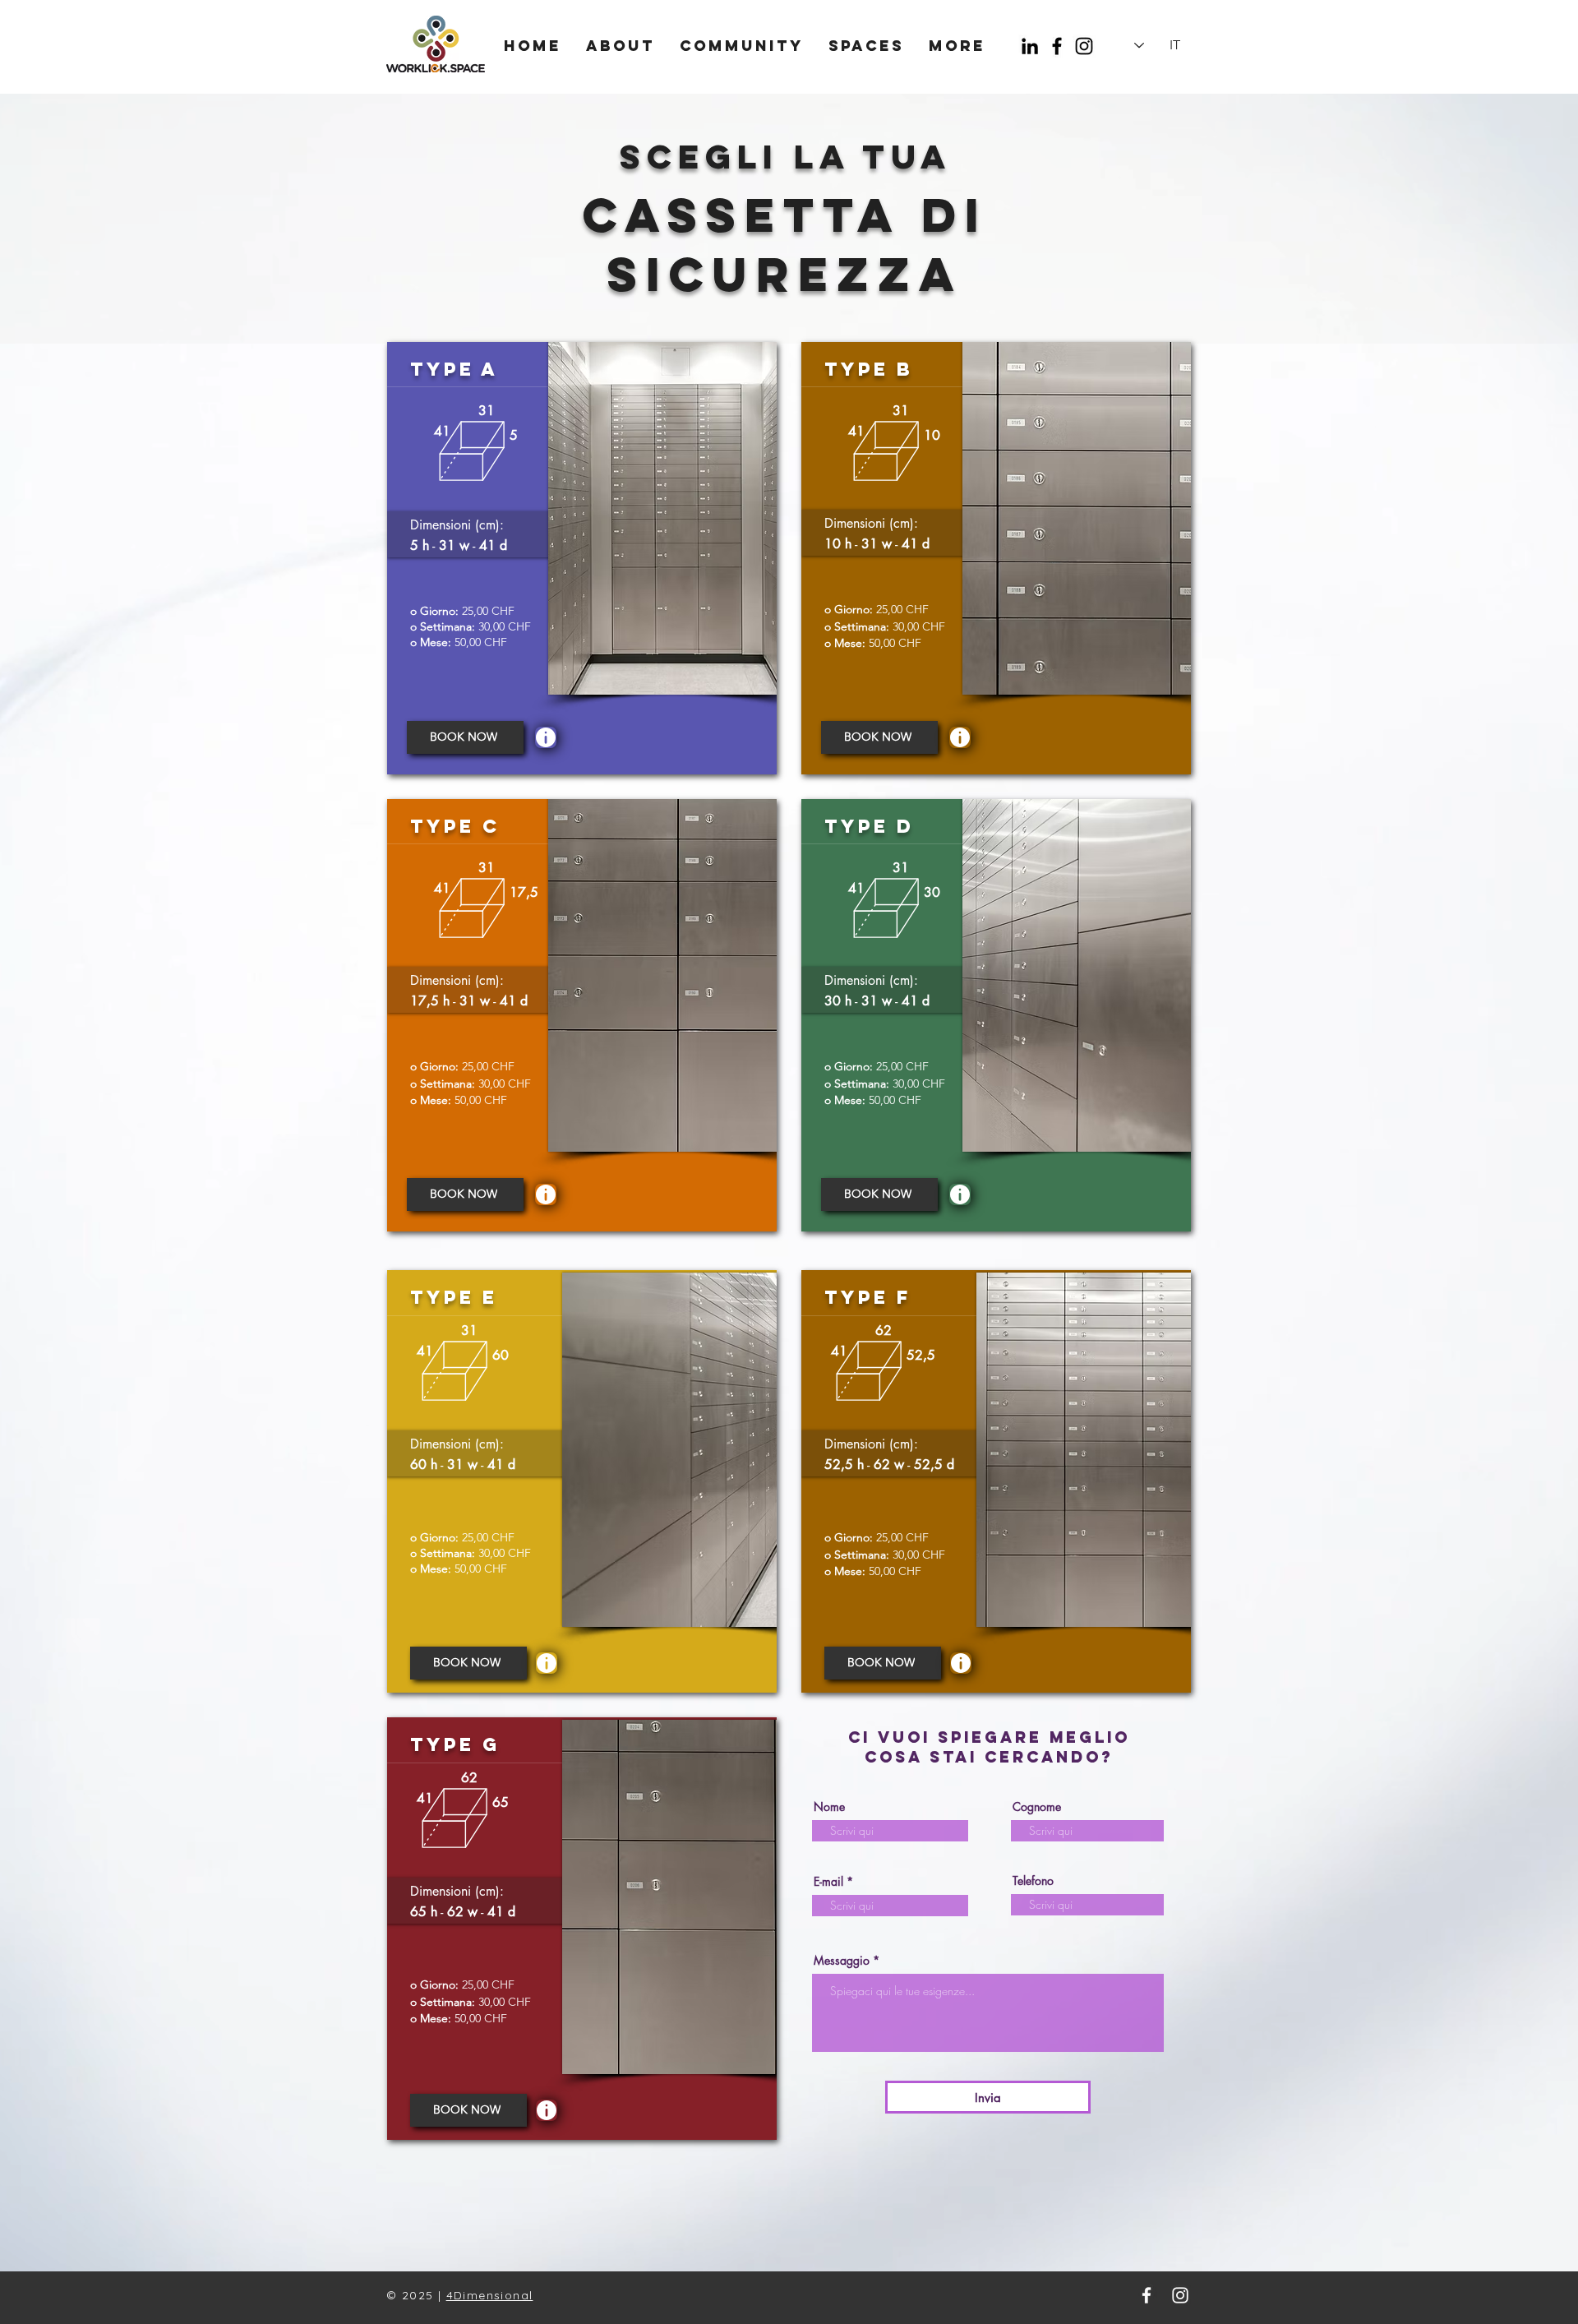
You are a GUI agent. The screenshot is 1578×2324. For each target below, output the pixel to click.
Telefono (1033, 1881)
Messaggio (842, 1961)
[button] (546, 737)
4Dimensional (490, 2295)
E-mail (828, 1882)
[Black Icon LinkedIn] (1030, 46)
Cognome (1037, 1807)
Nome (829, 1807)
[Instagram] (1084, 46)
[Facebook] (1057, 46)
